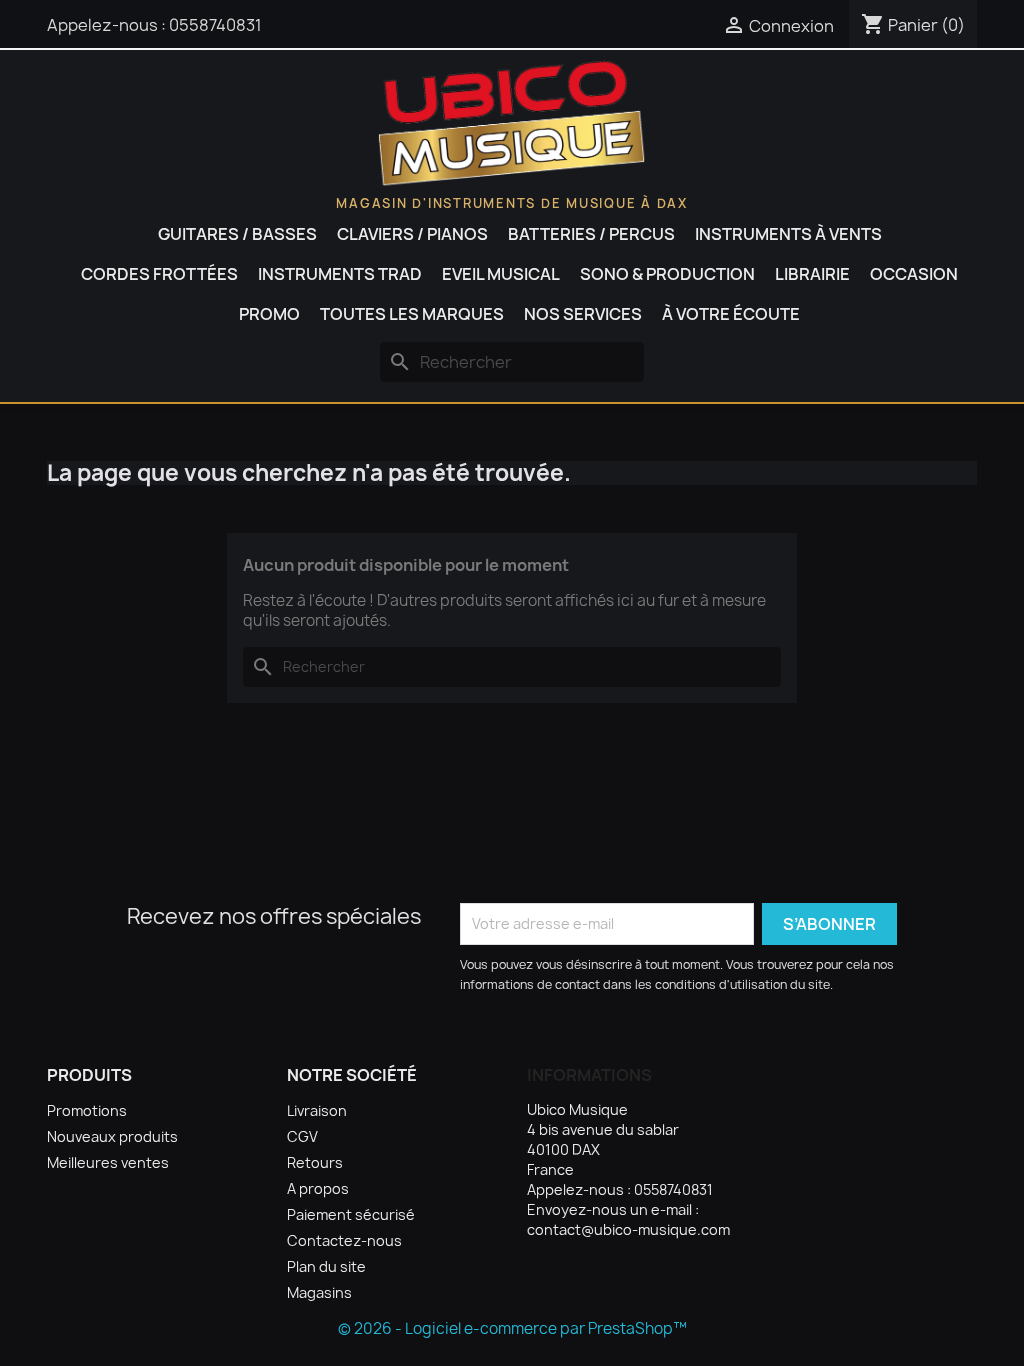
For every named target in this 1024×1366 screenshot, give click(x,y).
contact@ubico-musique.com (628, 1229)
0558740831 (215, 25)
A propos (318, 1188)
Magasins (319, 1292)
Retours (315, 1162)
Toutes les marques (412, 314)
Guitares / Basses (237, 234)
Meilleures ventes (108, 1162)
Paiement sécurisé (351, 1214)
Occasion (914, 274)
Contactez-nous (344, 1240)
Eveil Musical (501, 274)
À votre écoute (731, 314)
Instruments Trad (340, 274)
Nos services (583, 314)
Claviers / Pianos (412, 234)
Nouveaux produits (112, 1136)
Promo (269, 314)
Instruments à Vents (788, 234)
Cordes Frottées (159, 274)
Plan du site (326, 1266)
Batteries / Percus (591, 234)
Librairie (812, 274)
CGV (302, 1136)
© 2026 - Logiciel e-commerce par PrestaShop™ (512, 1328)
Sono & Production (667, 274)
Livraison (317, 1110)
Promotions (87, 1110)
